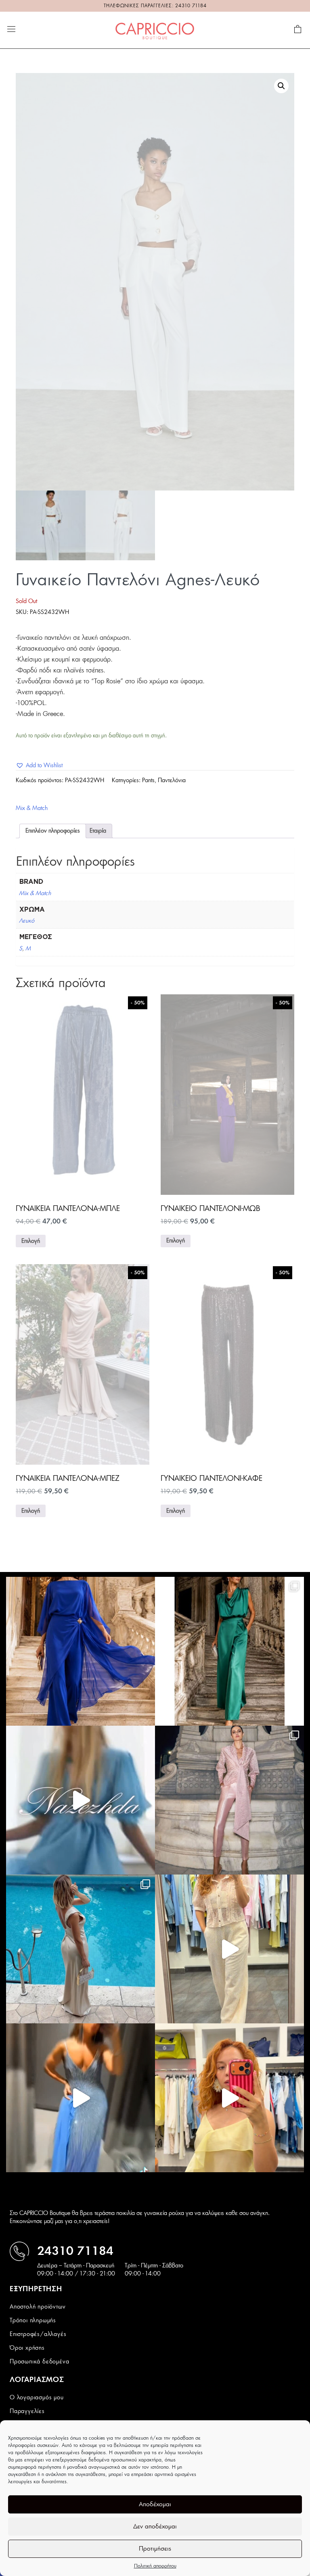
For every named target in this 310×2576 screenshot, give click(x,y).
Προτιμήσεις (155, 2549)
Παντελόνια (172, 781)
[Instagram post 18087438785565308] (81, 2098)
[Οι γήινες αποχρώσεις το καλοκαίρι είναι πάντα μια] (81, 1949)
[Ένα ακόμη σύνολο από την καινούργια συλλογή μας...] (81, 1651)
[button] (281, 86)
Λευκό (27, 921)
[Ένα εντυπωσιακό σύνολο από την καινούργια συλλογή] (229, 1651)
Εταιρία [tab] (98, 831)
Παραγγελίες (27, 2411)
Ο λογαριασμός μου (37, 2398)
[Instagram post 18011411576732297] (81, 1800)
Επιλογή (31, 1241)
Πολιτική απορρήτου (155, 2566)
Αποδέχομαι (155, 2504)
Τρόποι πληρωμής (33, 2321)
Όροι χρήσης (27, 2348)
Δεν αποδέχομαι (155, 2527)
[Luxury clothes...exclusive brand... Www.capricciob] (229, 1800)
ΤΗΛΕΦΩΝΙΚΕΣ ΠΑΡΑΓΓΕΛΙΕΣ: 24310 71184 (155, 6)
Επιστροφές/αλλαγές (38, 2334)
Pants (148, 781)
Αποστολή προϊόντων (38, 2307)
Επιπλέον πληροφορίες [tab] (53, 831)
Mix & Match (32, 808)
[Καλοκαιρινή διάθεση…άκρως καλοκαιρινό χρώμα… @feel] (229, 2098)
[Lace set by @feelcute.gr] (229, 1949)
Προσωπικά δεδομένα (39, 2362)
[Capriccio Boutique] (155, 30)
